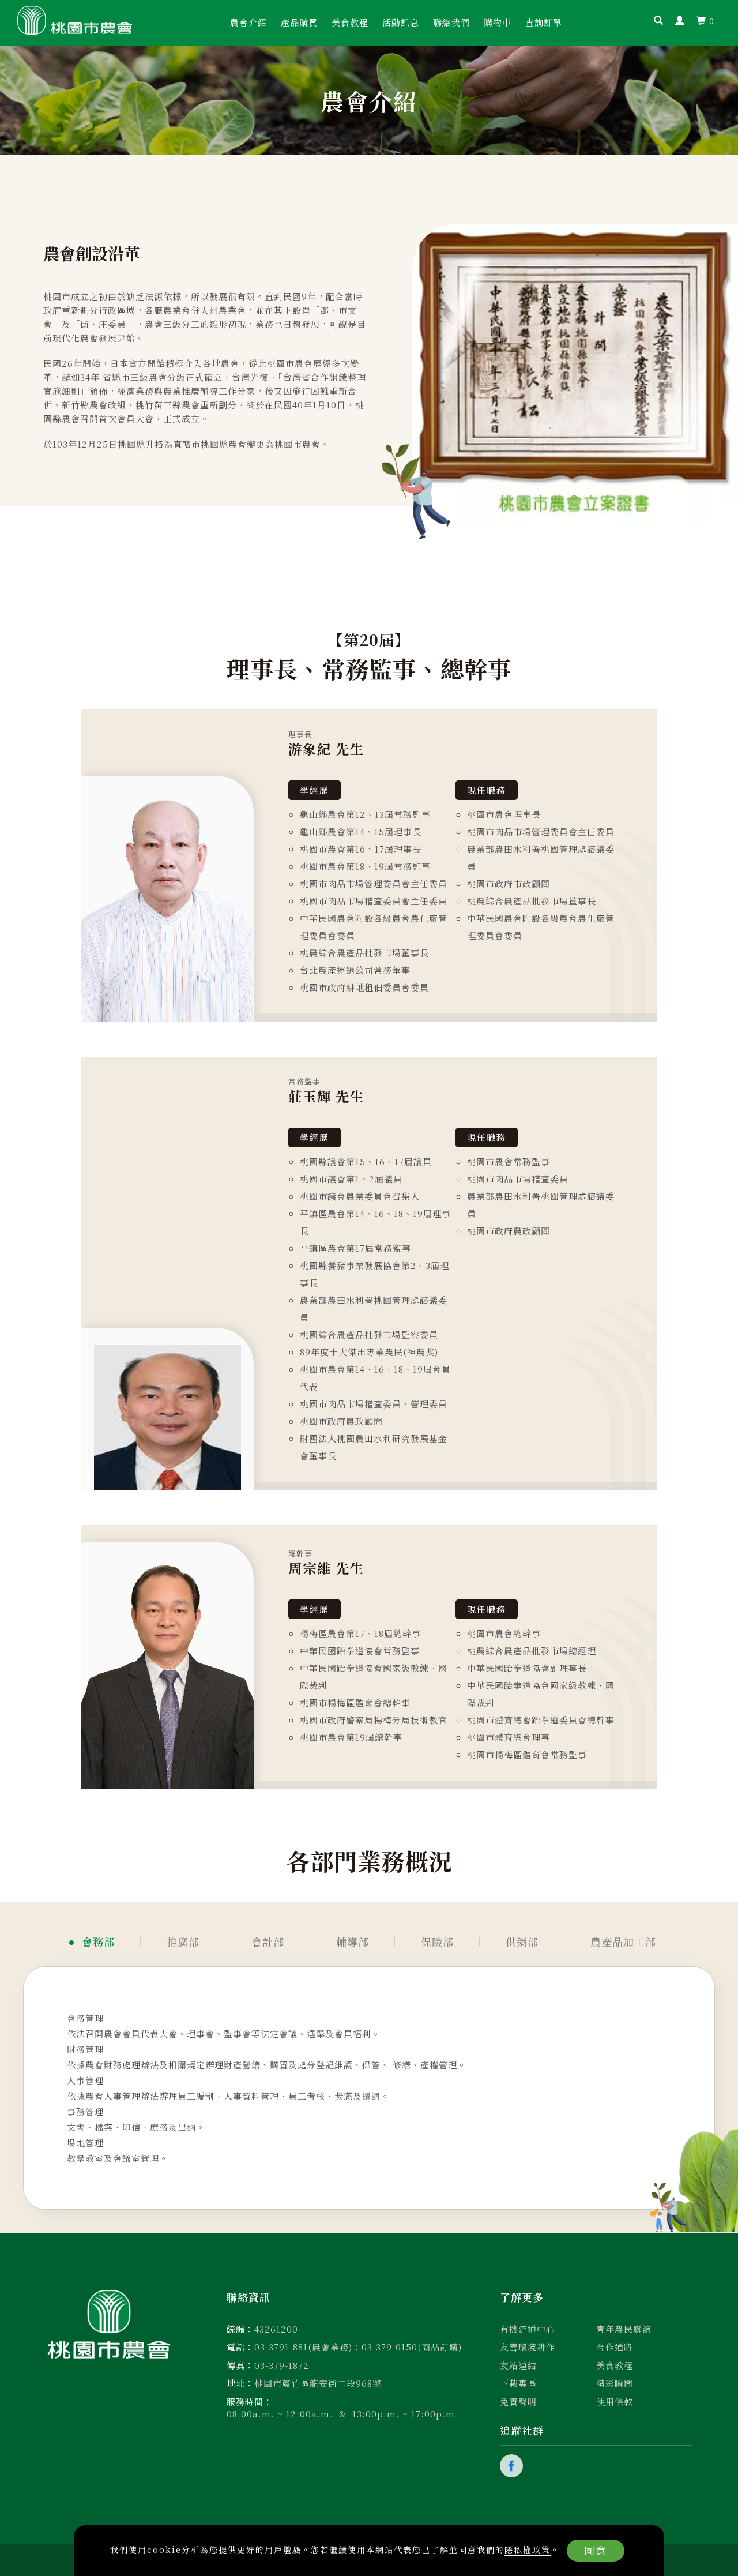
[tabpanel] (369, 866)
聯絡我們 (451, 22)
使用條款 (615, 2402)
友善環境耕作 (528, 2347)
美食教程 (350, 22)
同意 (596, 2550)
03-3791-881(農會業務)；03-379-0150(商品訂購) (358, 2347)
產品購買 (299, 22)
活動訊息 (401, 22)
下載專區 (518, 2383)
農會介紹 (248, 22)
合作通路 (615, 2347)
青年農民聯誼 (624, 2329)
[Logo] (75, 19)
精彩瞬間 (615, 2383)
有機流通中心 (528, 2329)
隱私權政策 (528, 2549)
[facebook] (513, 2466)
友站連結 (518, 2365)
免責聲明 (518, 2402)
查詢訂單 (544, 22)
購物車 (498, 22)
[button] (659, 21)
